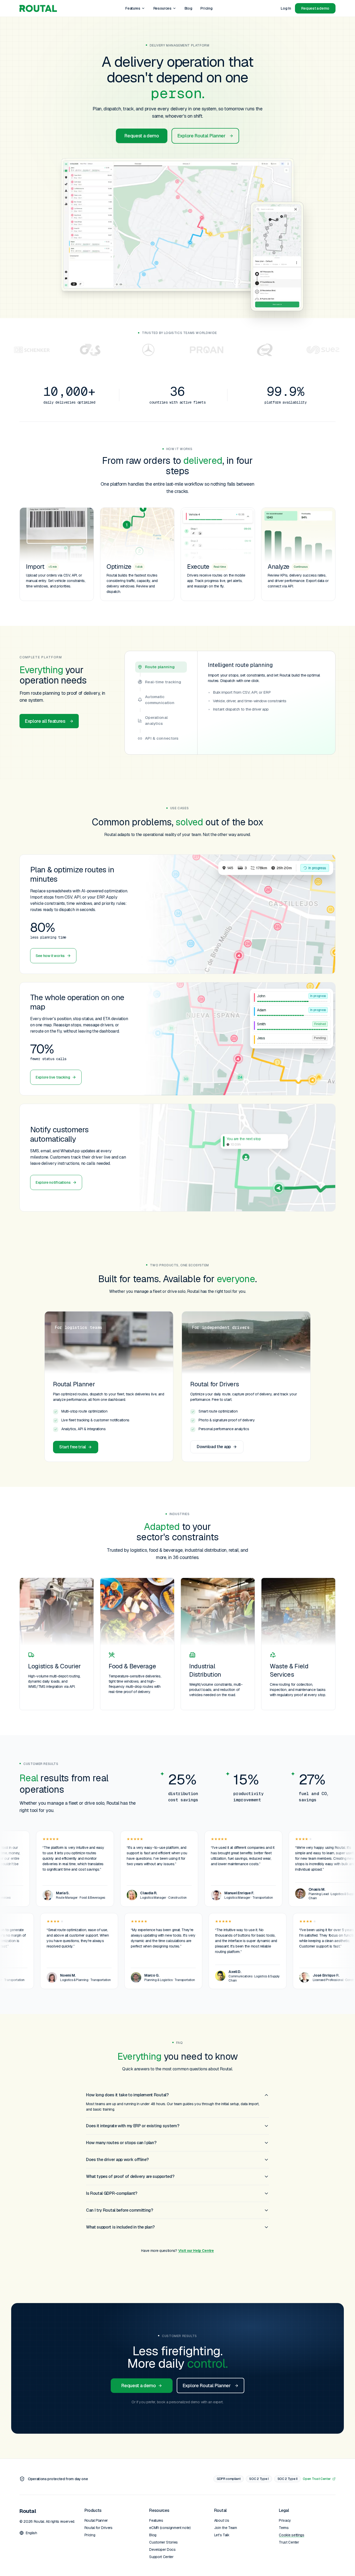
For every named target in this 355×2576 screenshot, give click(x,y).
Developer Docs (162, 2550)
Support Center (161, 2557)
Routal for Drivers (98, 2528)
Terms (284, 2528)
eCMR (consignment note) (170, 2528)
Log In (286, 8)
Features (133, 8)
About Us (222, 2520)
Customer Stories (163, 2542)
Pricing (206, 8)
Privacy (285, 2520)
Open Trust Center (317, 2479)
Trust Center (289, 2542)
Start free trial (73, 1447)
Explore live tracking (53, 1077)
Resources (162, 8)
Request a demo (142, 136)
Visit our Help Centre (196, 2251)
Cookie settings (291, 2535)
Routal (28, 2511)
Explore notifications (53, 1182)
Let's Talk (222, 2535)
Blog (188, 8)
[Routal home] (38, 8)
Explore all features (45, 721)
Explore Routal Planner (201, 136)
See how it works (50, 956)
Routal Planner (96, 2520)
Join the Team (226, 2528)
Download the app (214, 1447)
